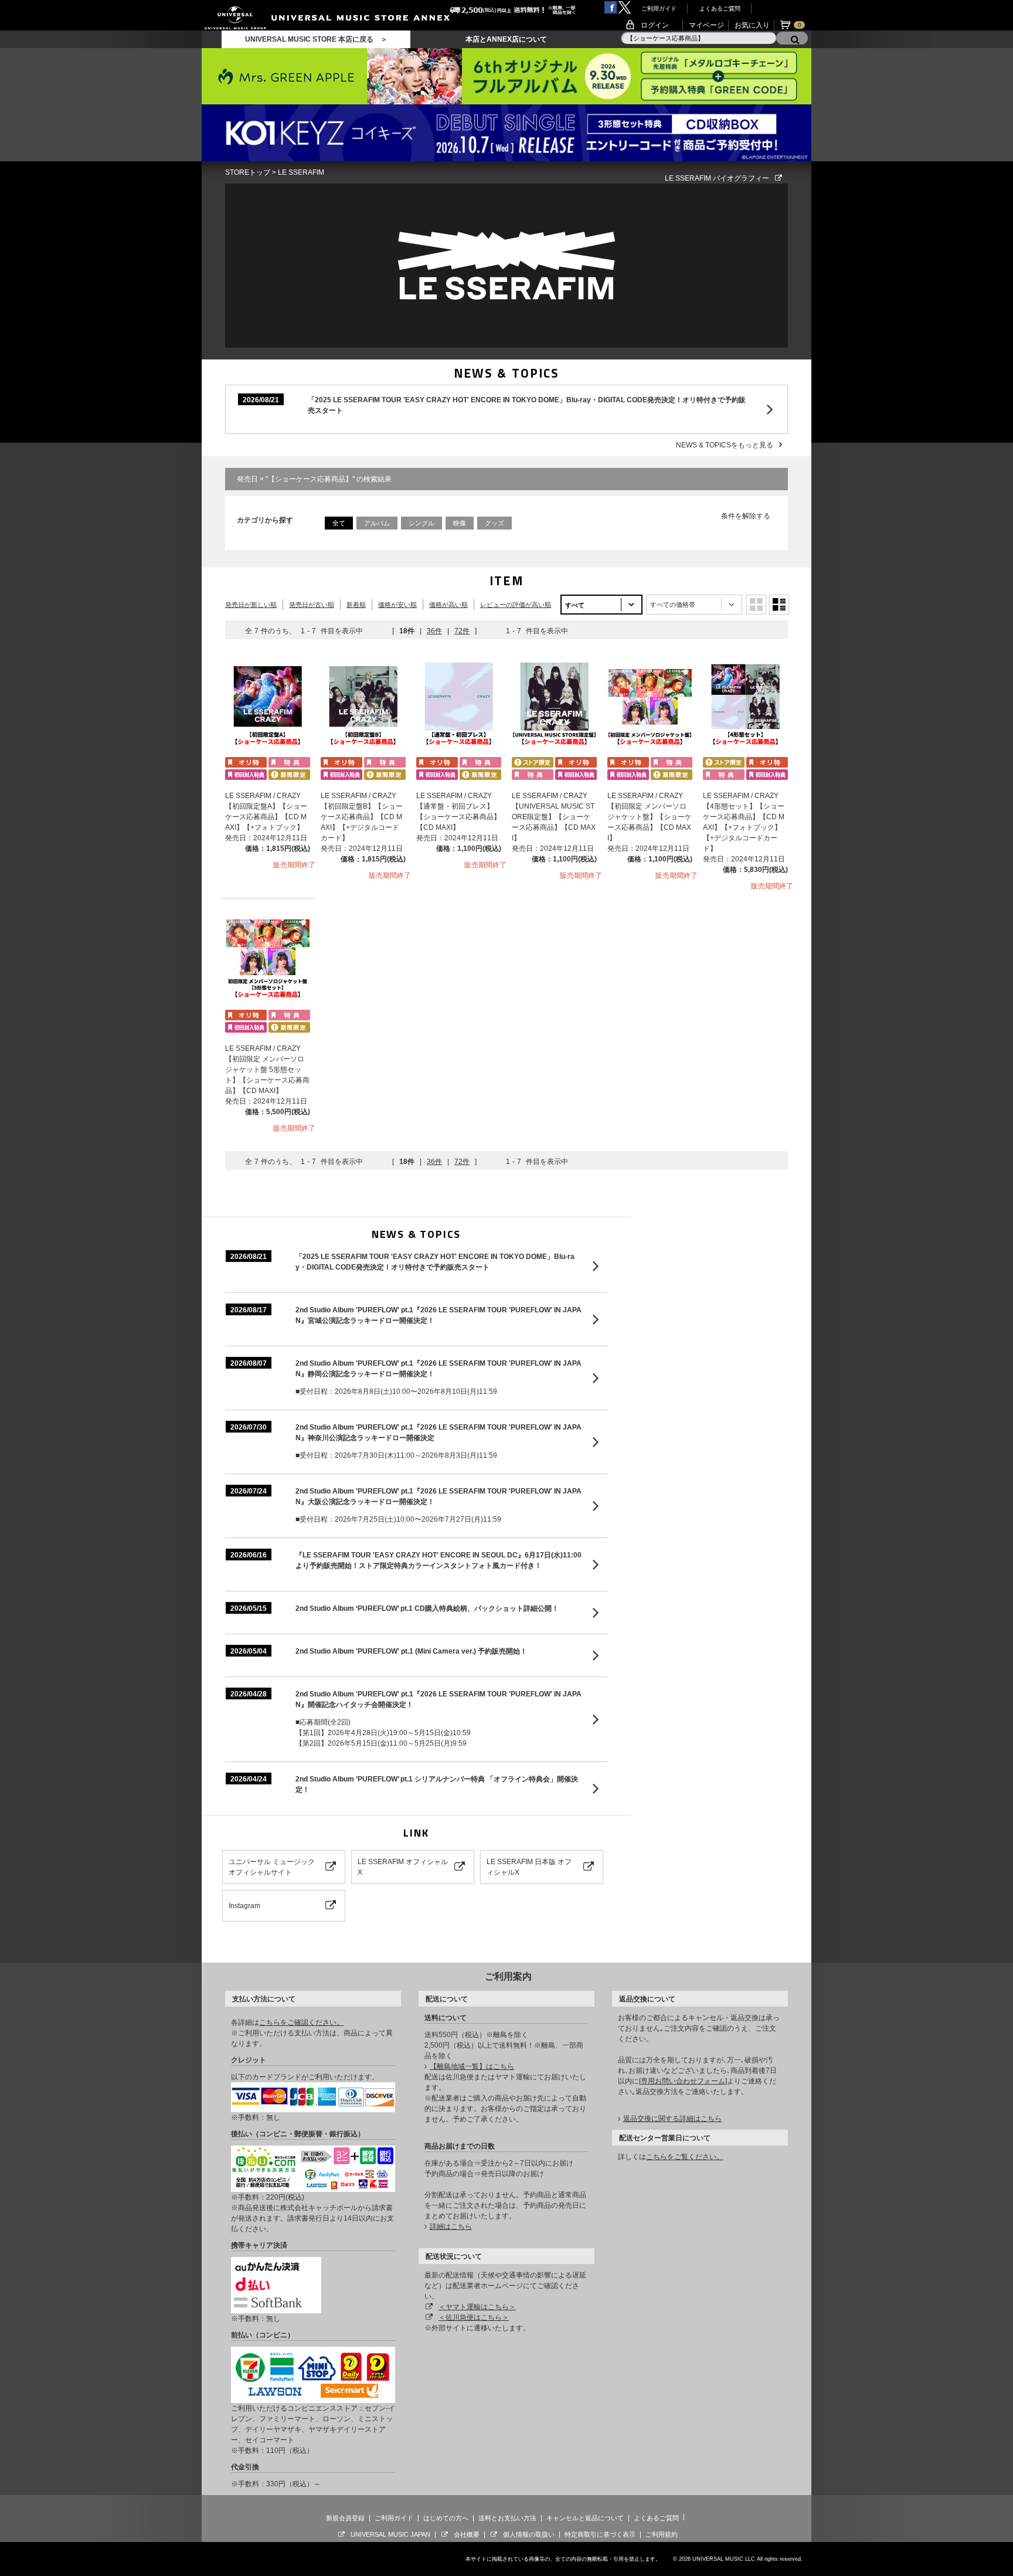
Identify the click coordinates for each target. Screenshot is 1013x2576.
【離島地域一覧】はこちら (472, 2066)
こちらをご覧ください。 (685, 2157)
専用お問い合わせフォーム (683, 2081)
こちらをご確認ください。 (301, 2022)
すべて (575, 605)
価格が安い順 (397, 605)
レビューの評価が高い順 (516, 605)
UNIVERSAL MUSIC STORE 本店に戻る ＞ (316, 39)
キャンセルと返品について (585, 2518)
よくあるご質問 (720, 9)
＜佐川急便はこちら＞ (474, 2317)
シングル (421, 523)
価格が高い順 (448, 605)
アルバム (377, 523)
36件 (434, 631)
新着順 (356, 605)
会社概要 (467, 2534)
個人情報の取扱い (529, 2534)
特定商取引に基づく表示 (600, 2534)
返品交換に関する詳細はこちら (672, 2119)
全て (339, 523)
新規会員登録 (345, 2518)
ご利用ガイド (659, 9)
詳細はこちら (451, 2227)
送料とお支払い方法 (507, 2518)
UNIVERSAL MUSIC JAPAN (390, 2534)
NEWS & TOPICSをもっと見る (725, 445)
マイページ (706, 25)
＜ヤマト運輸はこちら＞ (477, 2307)
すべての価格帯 (673, 605)
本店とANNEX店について (506, 39)
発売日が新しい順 (251, 605)
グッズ (494, 523)
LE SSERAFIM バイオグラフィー (717, 178)
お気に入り (752, 25)
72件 (462, 631)
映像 (460, 523)
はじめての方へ (446, 2518)
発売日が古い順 (312, 605)
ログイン (655, 25)
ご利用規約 (662, 2534)
